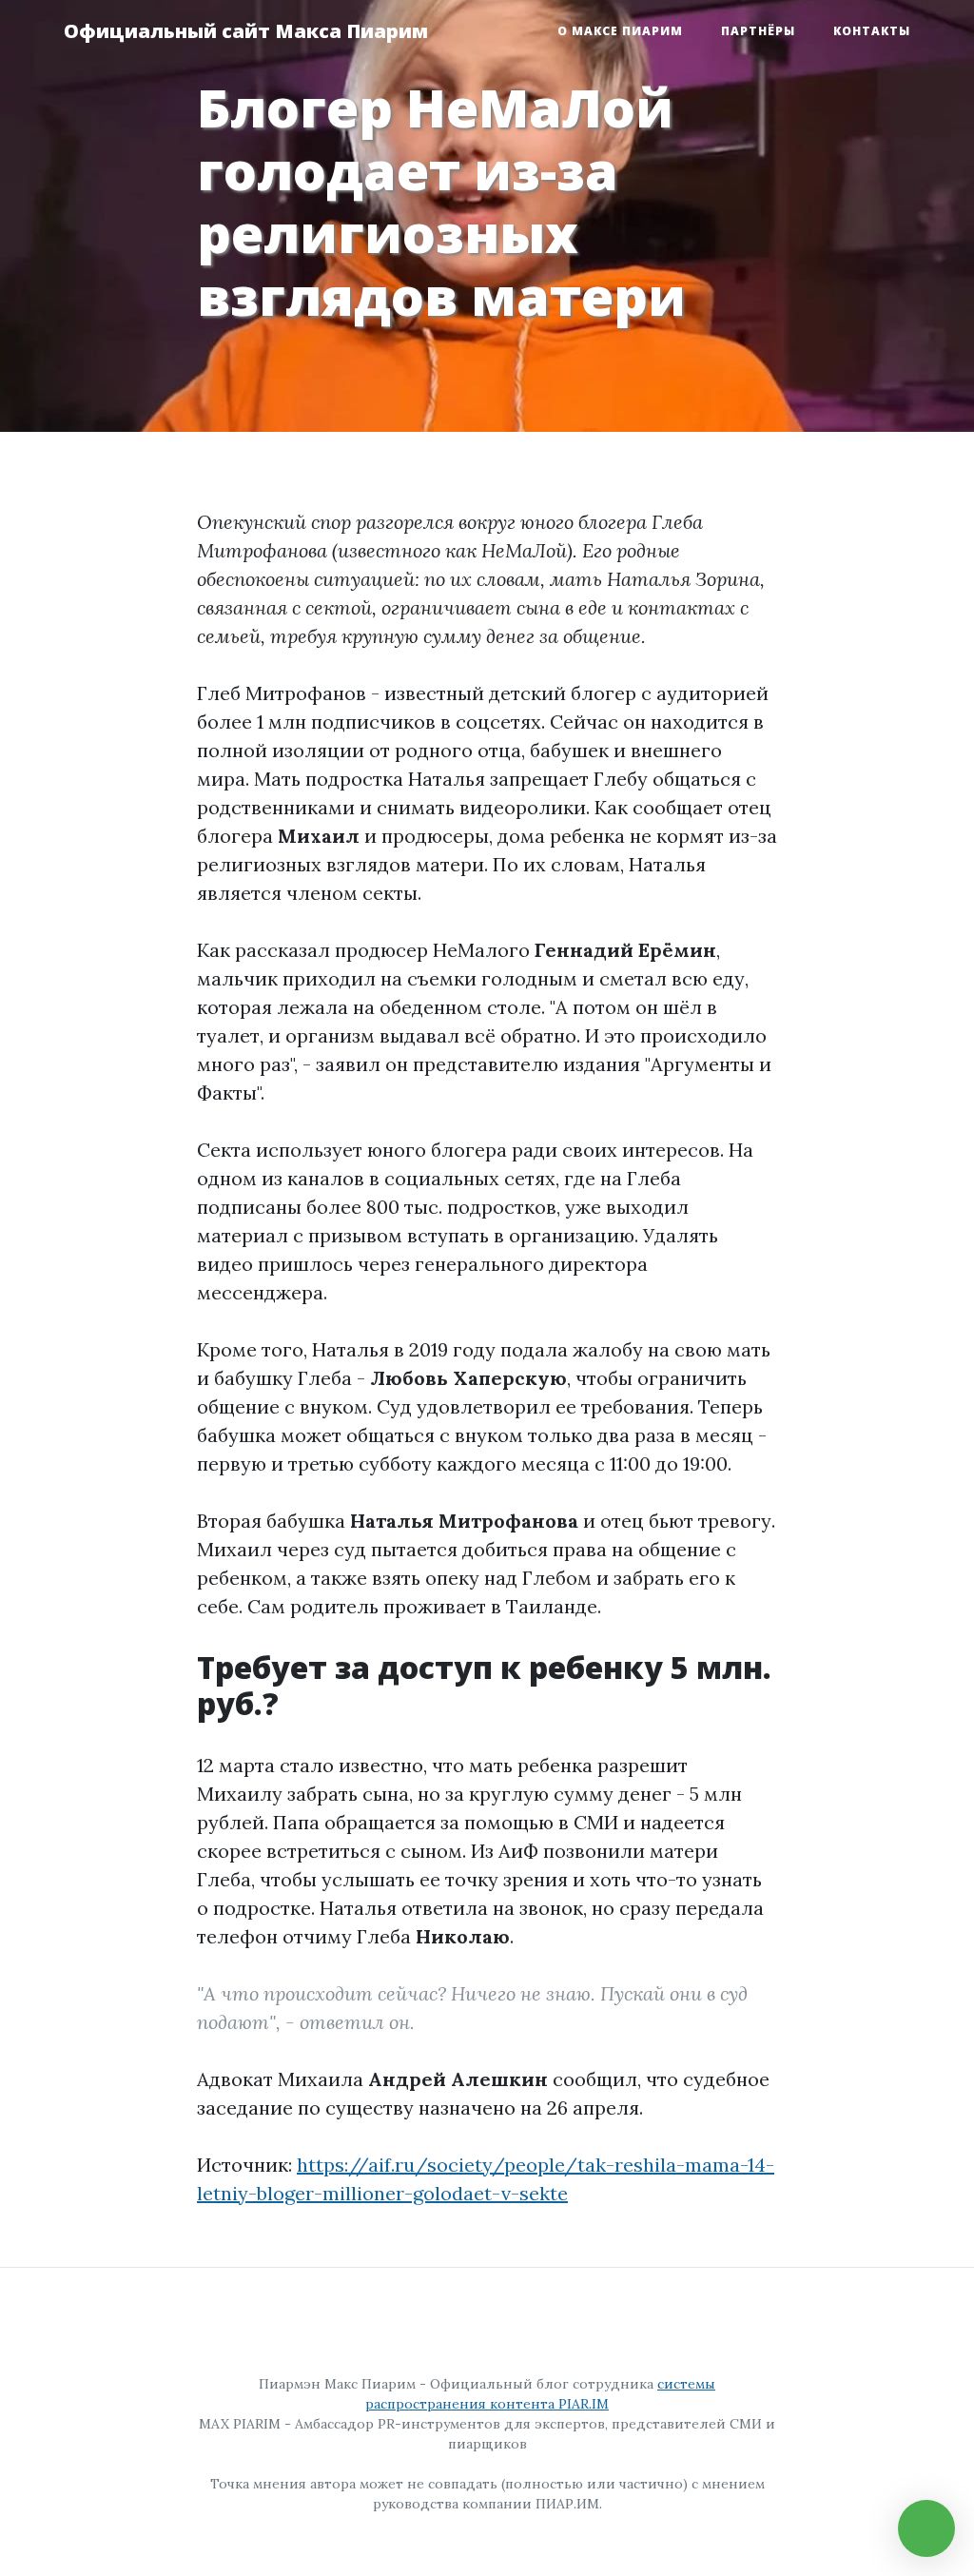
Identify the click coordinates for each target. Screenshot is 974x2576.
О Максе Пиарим (620, 31)
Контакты (872, 31)
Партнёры (758, 31)
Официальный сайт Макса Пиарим (246, 31)
